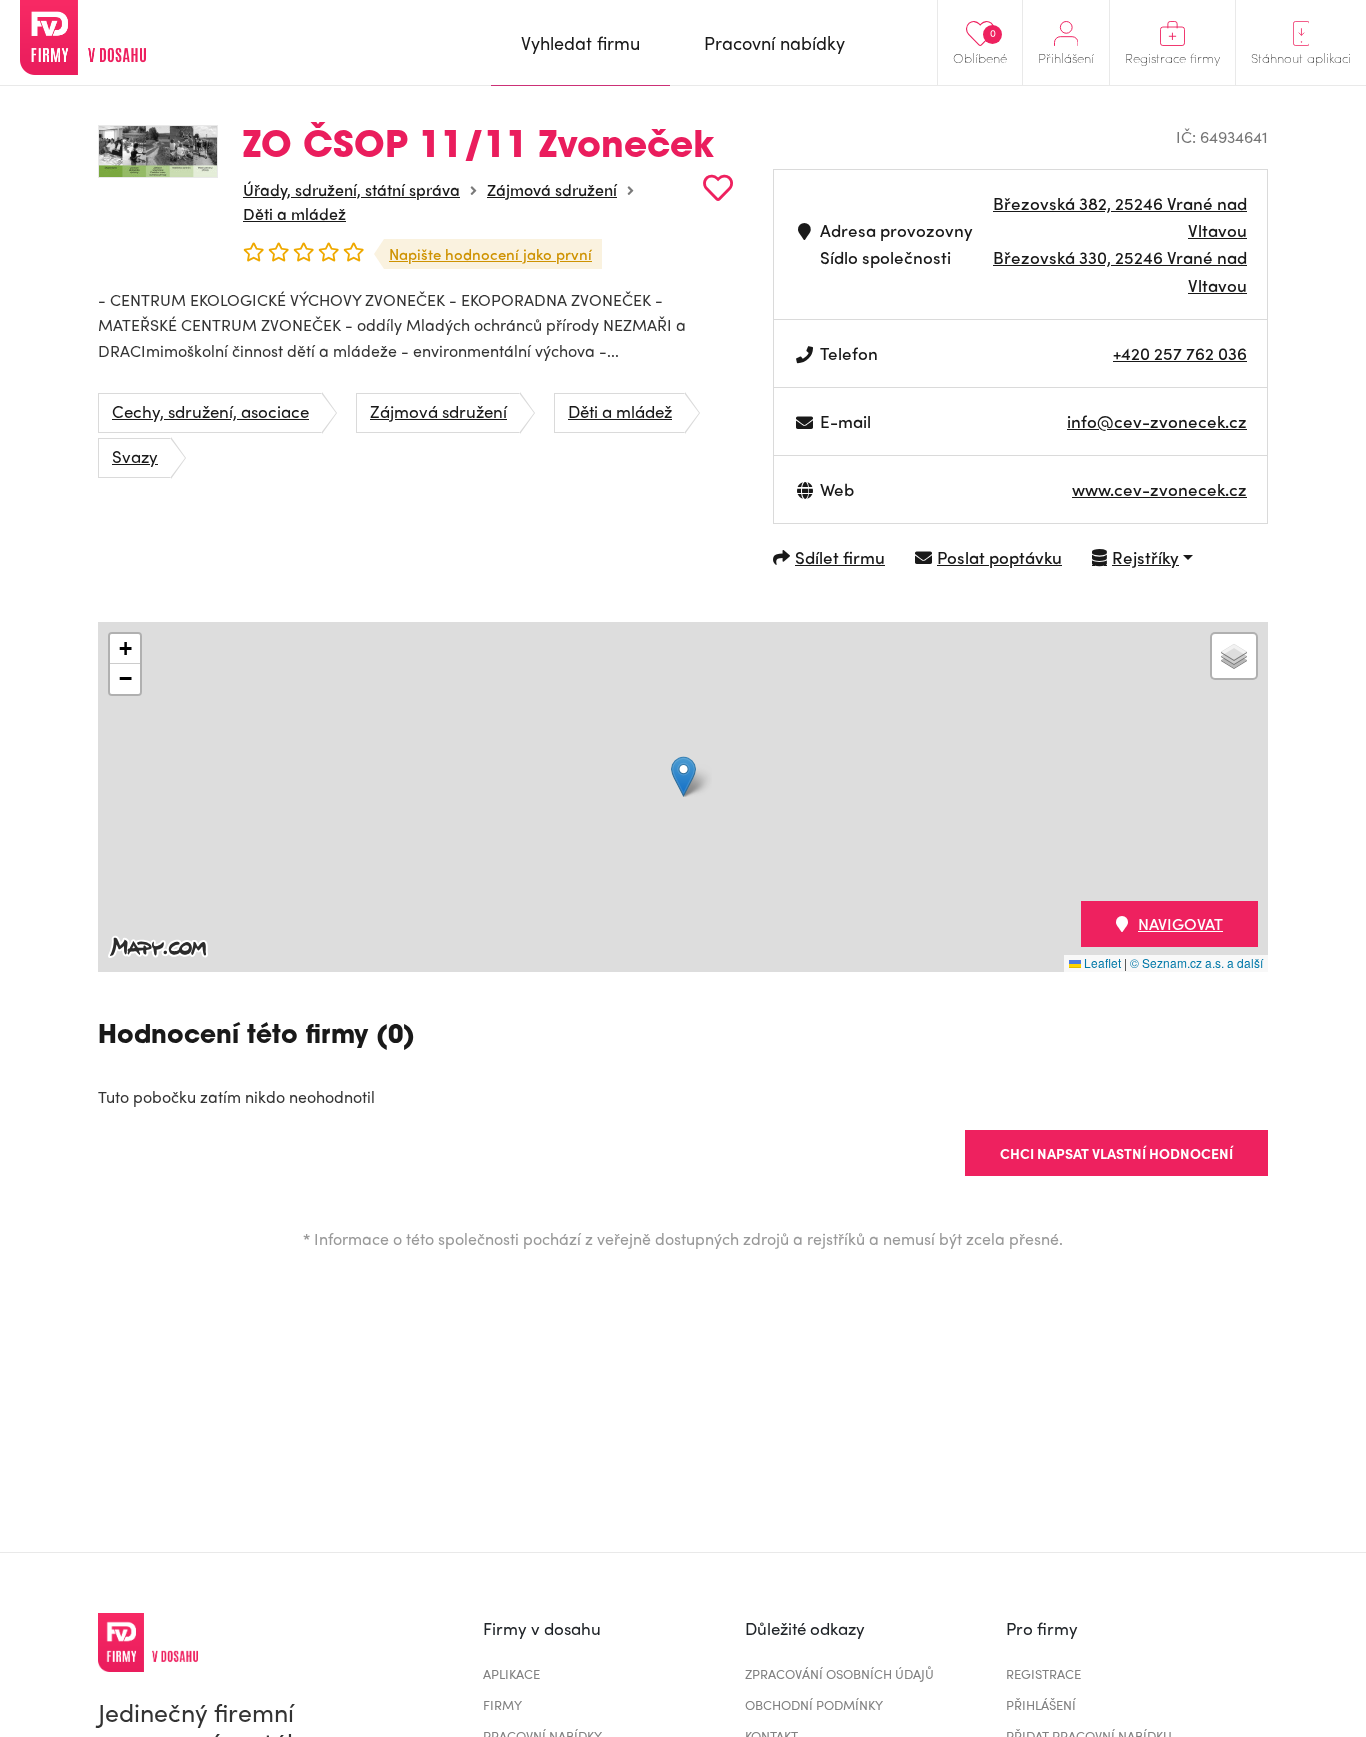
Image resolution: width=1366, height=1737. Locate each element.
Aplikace (511, 1673)
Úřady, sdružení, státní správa (351, 189)
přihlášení (1041, 1704)
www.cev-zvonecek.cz (1159, 489)
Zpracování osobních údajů (839, 1673)
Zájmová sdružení (552, 189)
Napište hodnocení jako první (490, 254)
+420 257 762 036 (1180, 353)
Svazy (135, 456)
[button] (683, 776)
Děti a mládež (294, 213)
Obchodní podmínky (814, 1704)
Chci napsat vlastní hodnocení (1116, 1153)
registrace (1043, 1673)
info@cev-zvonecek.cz (1157, 421)
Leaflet (1101, 962)
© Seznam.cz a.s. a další (1196, 962)
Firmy (502, 1704)
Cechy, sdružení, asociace (210, 411)
